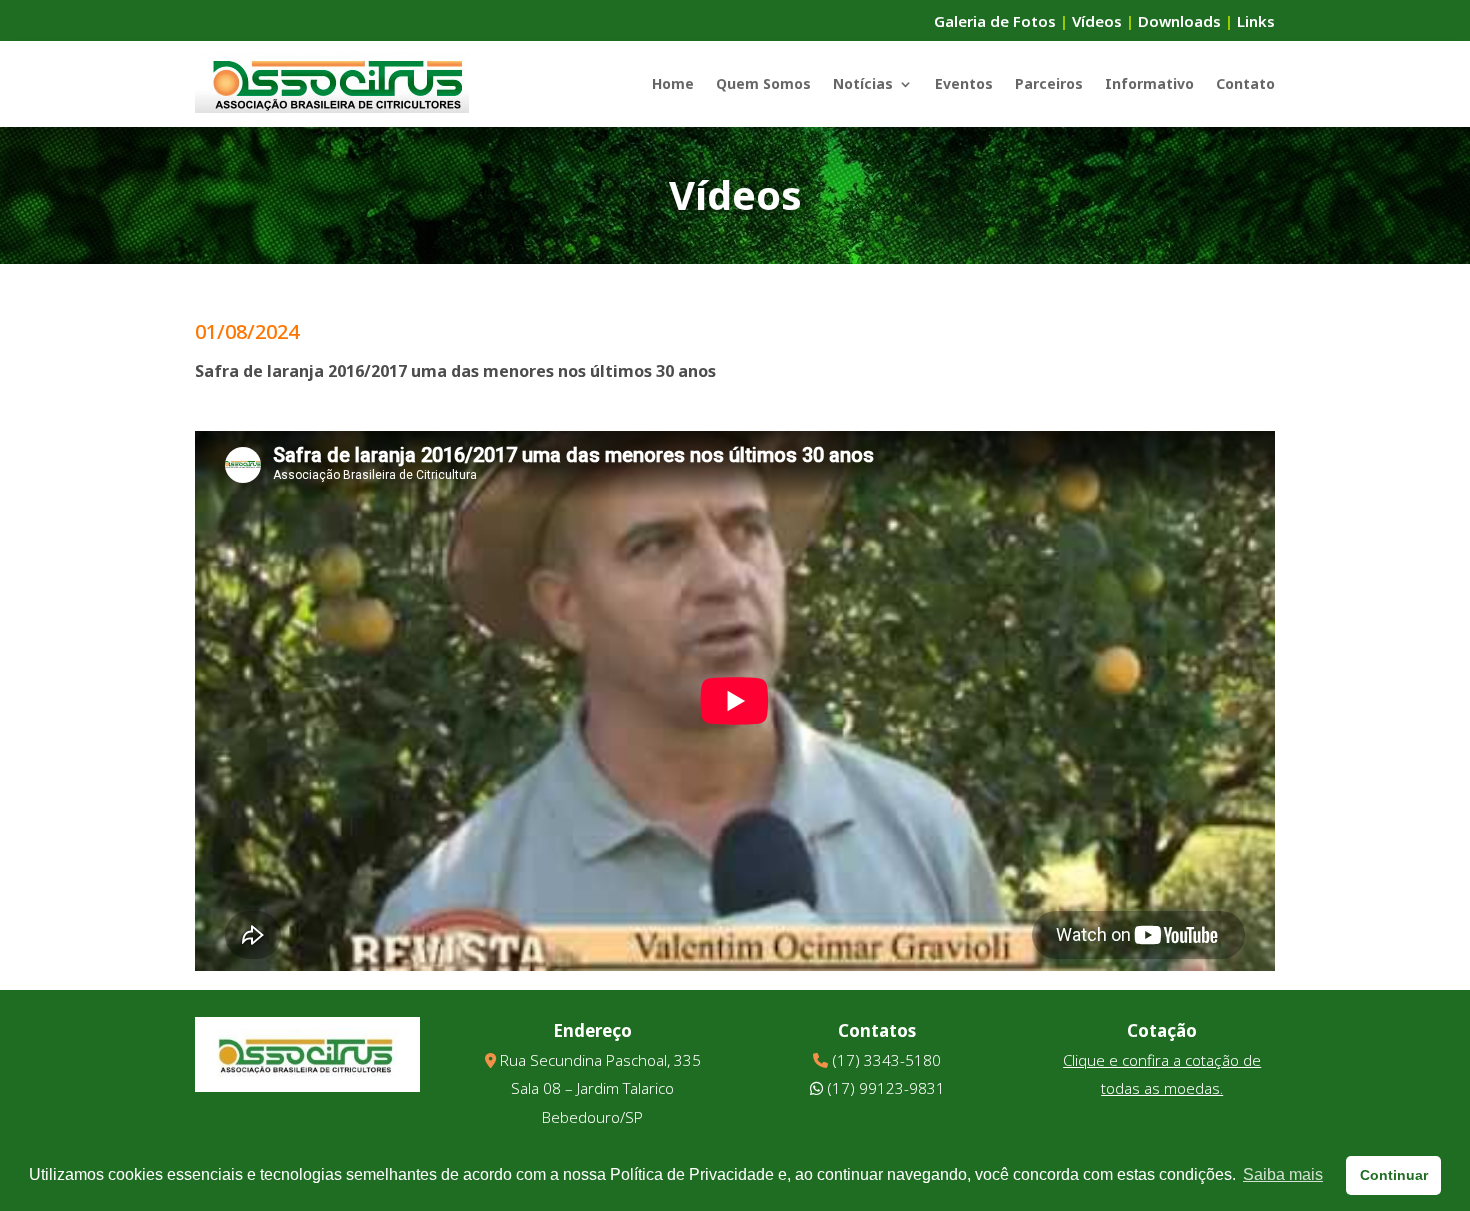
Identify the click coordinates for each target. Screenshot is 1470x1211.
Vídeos (1097, 21)
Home (673, 83)
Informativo (1149, 83)
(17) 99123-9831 (886, 1088)
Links (1256, 21)
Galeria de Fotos (995, 21)
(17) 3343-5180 (886, 1060)
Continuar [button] (1394, 1175)
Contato (1245, 83)
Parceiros (1049, 83)
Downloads (1179, 21)
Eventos (964, 83)
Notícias (863, 83)
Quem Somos (763, 83)
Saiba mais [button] (1283, 1174)
